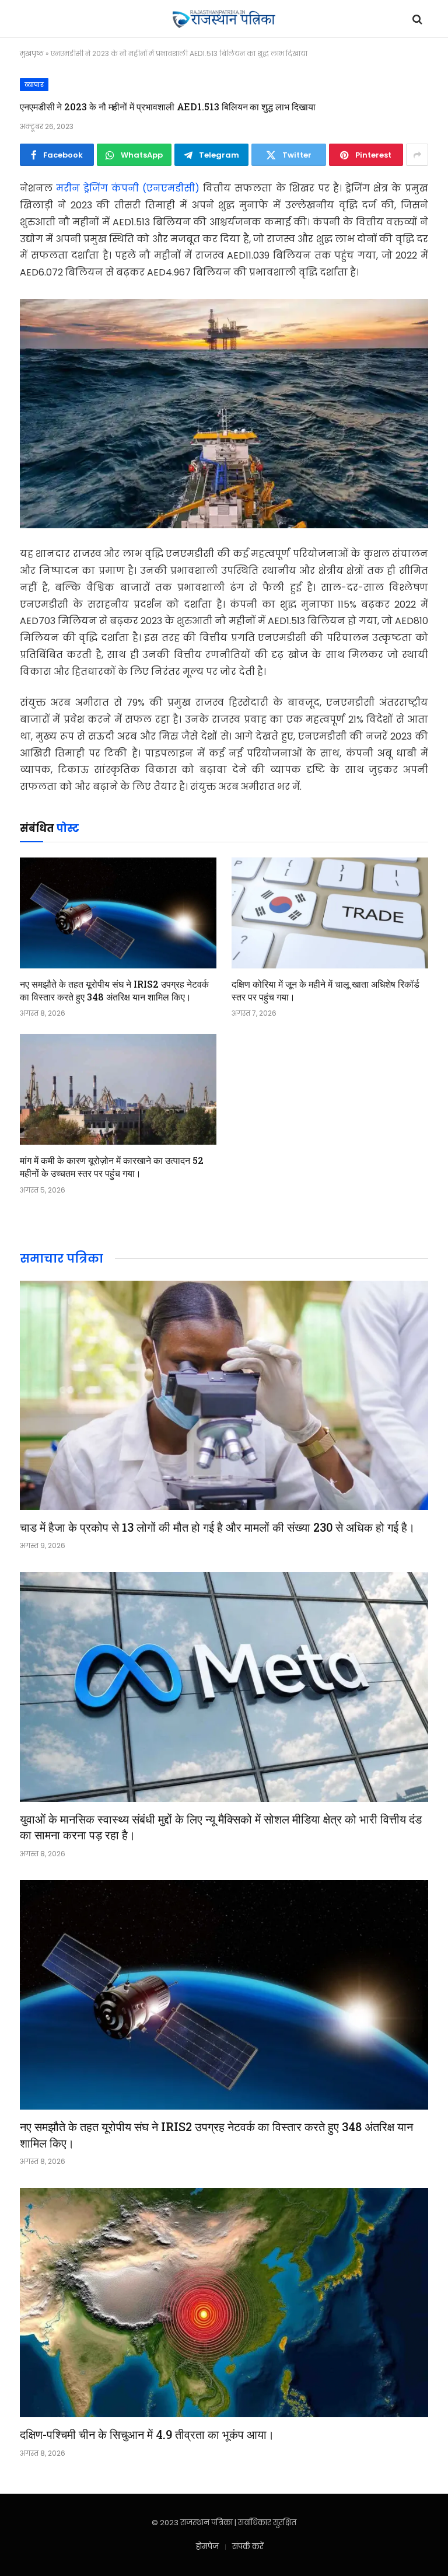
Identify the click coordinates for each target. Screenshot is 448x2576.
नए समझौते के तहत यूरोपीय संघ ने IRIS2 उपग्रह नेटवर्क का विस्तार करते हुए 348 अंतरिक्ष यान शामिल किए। (114, 990)
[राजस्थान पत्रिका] (224, 19)
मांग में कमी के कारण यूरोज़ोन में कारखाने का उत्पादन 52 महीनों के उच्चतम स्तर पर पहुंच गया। (112, 1167)
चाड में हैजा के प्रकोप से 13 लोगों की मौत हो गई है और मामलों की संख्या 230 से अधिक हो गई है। (217, 1527)
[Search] (416, 19)
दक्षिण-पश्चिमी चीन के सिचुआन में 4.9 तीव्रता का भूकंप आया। (147, 2434)
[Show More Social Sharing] (417, 155)
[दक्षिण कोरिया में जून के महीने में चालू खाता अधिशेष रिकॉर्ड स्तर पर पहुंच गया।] (330, 913)
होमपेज (207, 2547)
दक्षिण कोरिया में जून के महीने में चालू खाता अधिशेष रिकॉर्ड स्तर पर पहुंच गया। (325, 990)
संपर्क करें (248, 2547)
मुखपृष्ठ (32, 53)
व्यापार (34, 85)
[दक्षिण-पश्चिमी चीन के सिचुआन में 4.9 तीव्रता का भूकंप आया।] (224, 2303)
